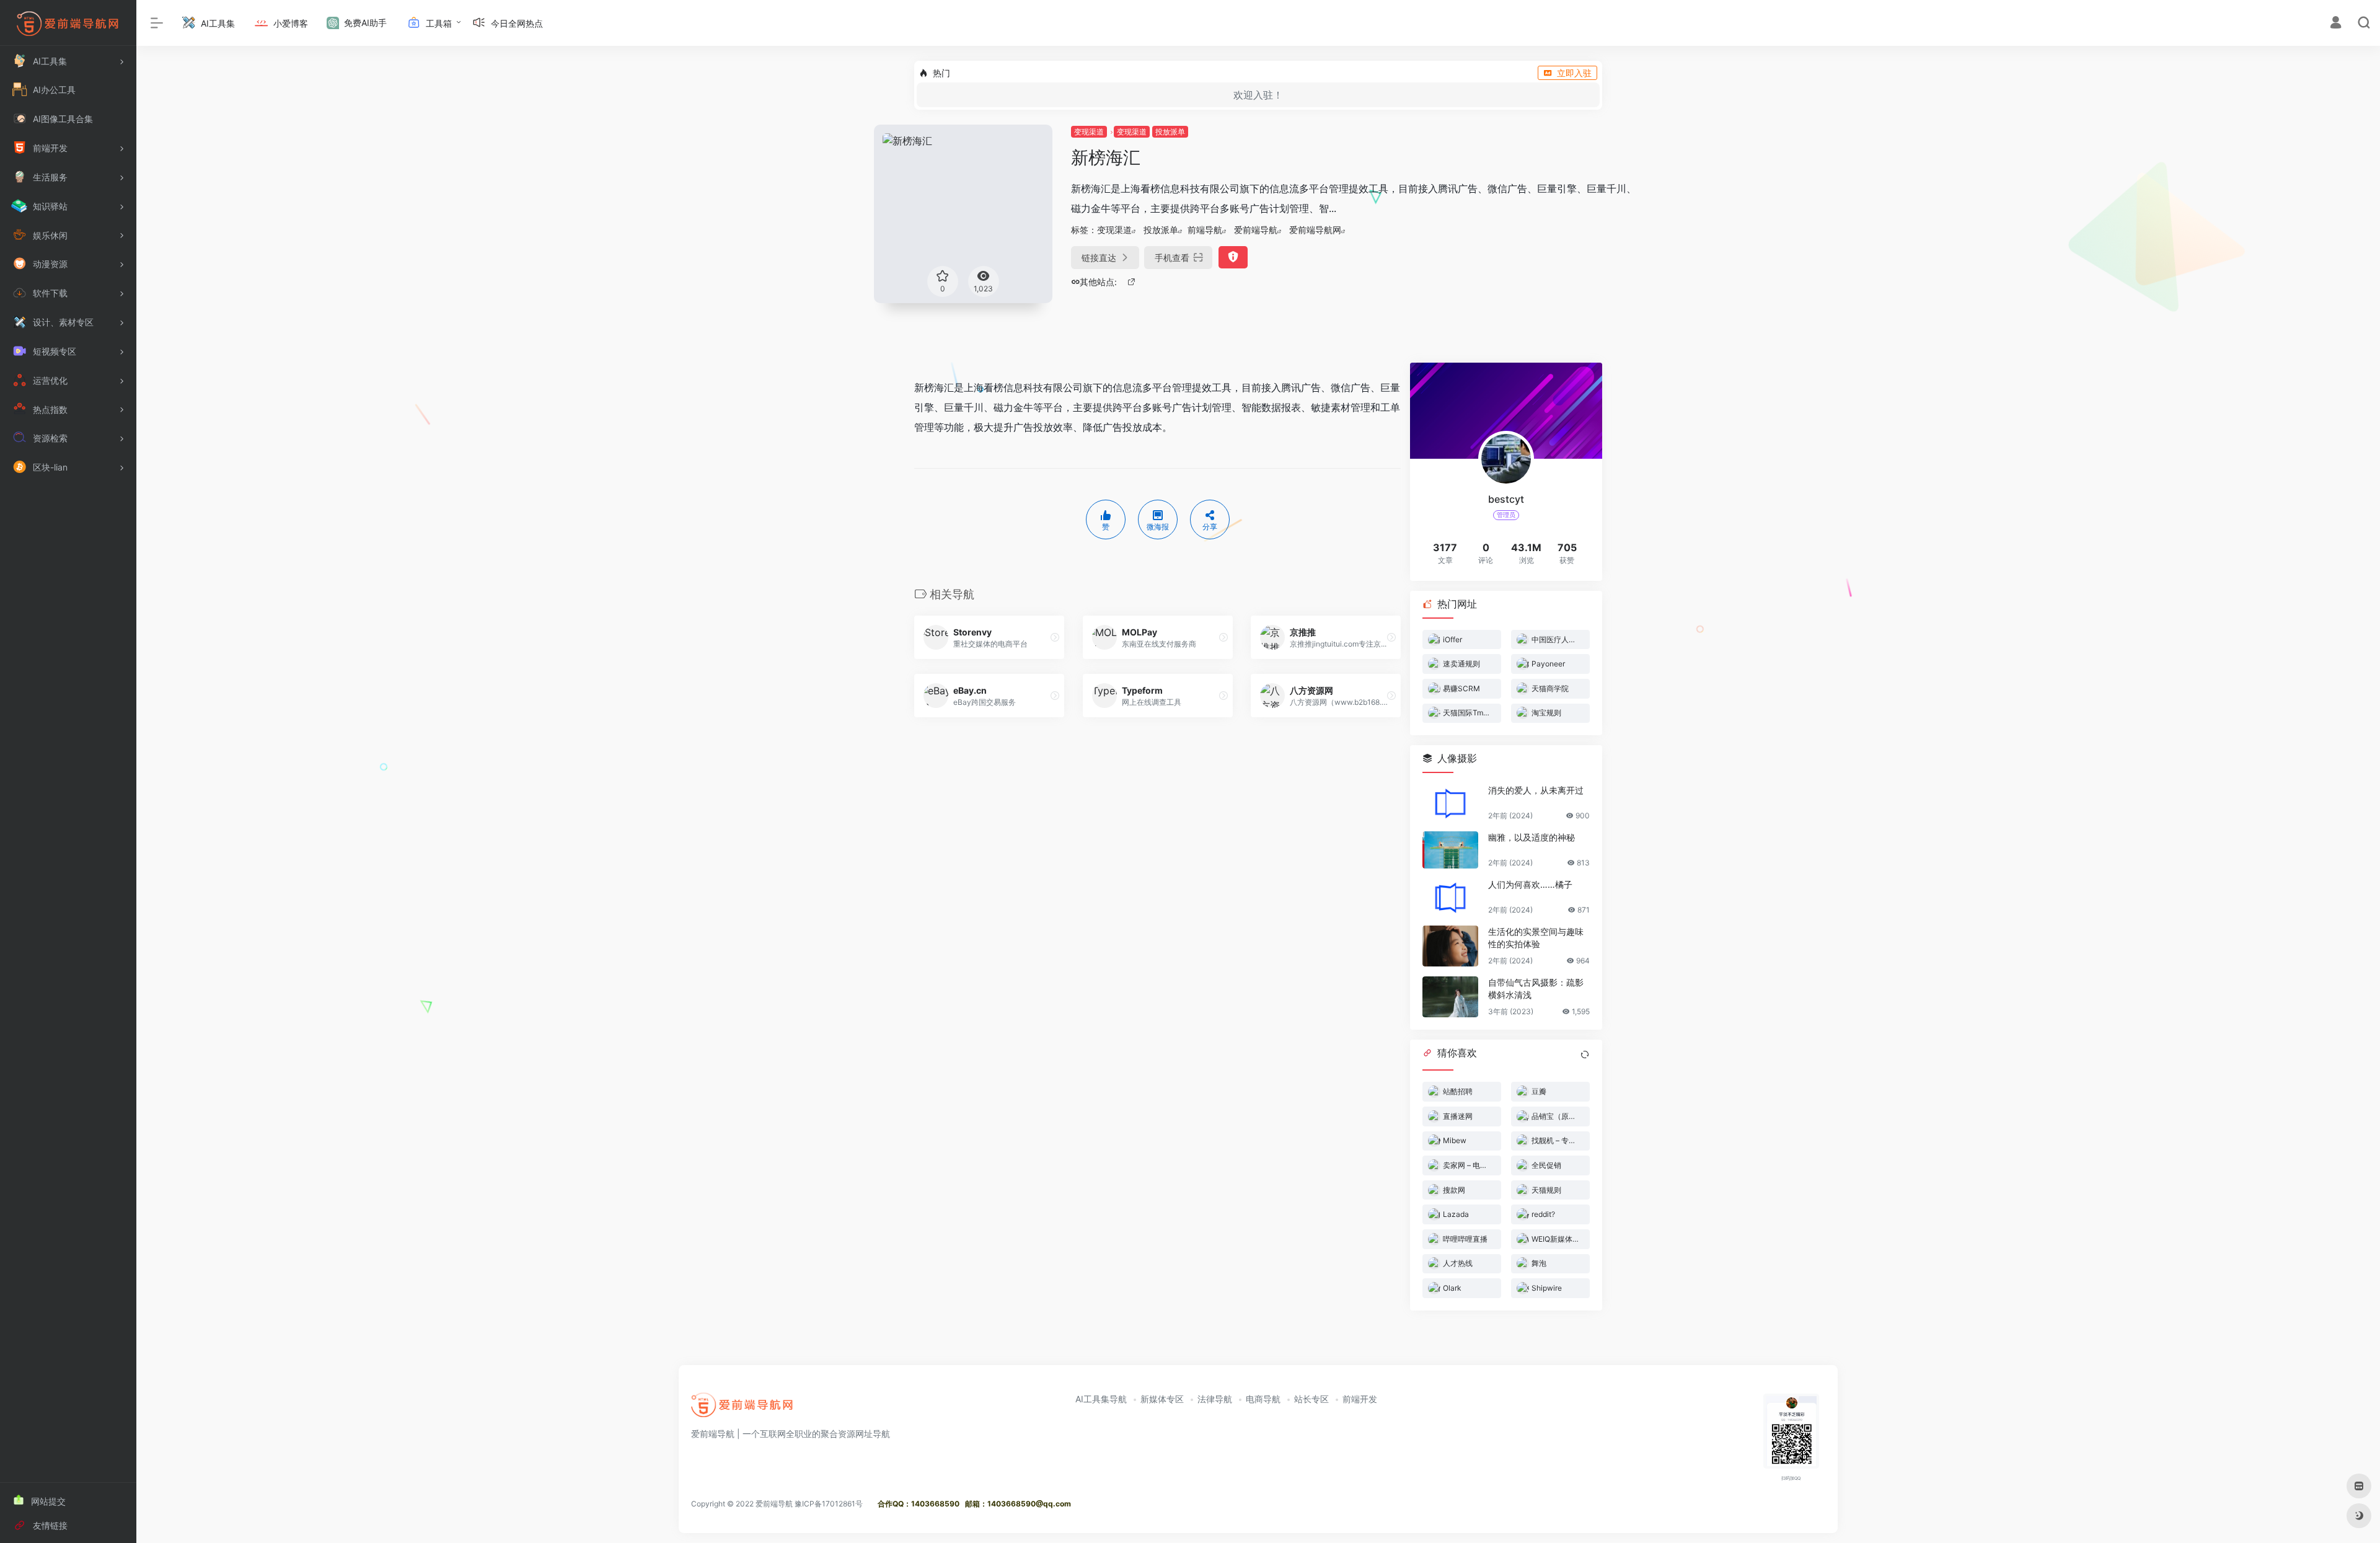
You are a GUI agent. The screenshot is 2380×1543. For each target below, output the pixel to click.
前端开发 (1360, 1399)
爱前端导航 (1256, 230)
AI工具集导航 (1101, 1399)
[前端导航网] (743, 1409)
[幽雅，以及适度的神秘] (1450, 850)
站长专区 (1311, 1399)
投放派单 (1170, 132)
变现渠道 (1089, 132)
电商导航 (1263, 1399)
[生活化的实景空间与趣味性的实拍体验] (1450, 946)
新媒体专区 (1162, 1399)
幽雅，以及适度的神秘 (1532, 837)
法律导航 (1215, 1399)
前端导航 (1205, 230)
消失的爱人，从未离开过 (1536, 790)
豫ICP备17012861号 (829, 1504)
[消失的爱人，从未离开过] (1450, 803)
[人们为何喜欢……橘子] (1450, 897)
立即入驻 (1574, 73)
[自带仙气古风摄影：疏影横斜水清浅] (1450, 997)
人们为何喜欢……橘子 (1530, 884)
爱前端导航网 (1315, 230)
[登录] (2336, 24)
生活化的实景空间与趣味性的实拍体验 (1536, 938)
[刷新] (1585, 1054)
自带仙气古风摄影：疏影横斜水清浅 (1536, 988)
